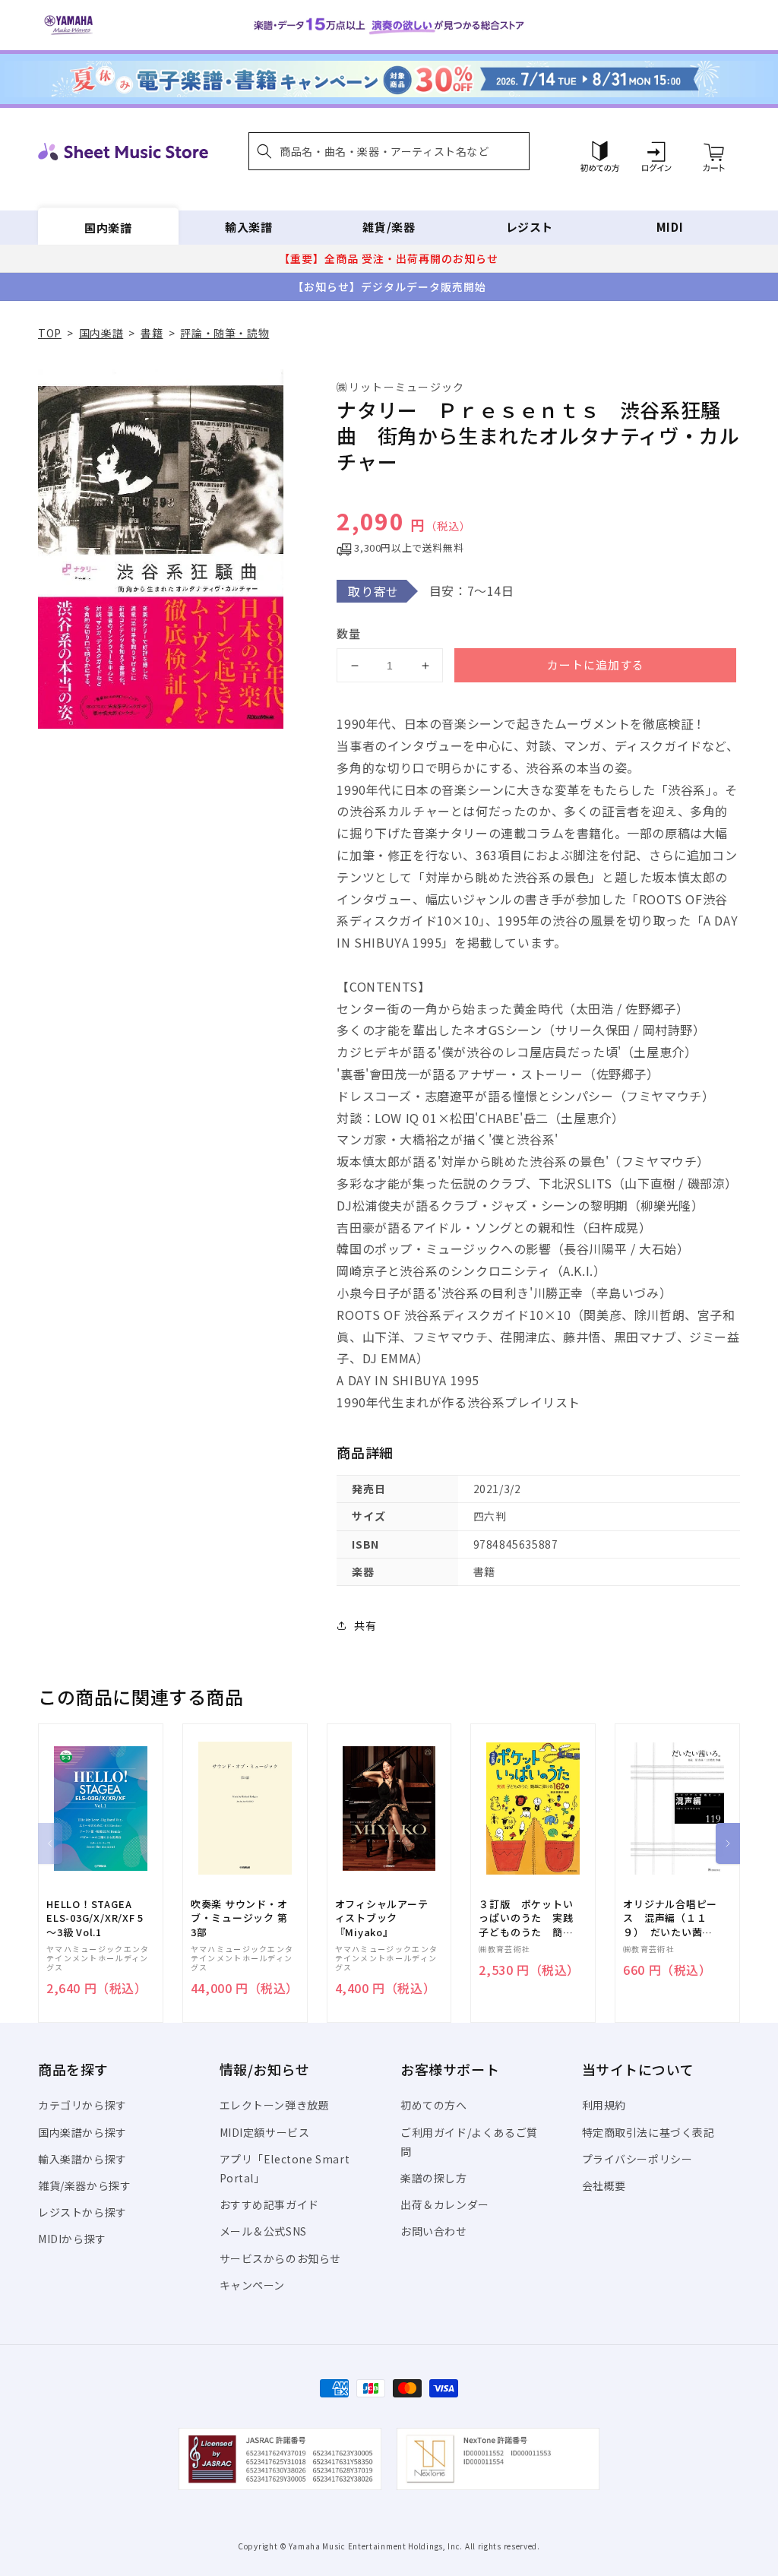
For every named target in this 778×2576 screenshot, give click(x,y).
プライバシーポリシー (637, 2159)
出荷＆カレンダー (445, 2204)
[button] (389, 151)
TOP (50, 333)
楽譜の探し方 (434, 2178)
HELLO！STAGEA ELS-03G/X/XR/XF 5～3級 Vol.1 (95, 1918)
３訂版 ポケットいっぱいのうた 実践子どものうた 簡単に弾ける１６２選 (526, 1918)
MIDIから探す (72, 2239)
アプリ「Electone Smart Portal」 (285, 2168)
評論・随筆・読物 (225, 333)
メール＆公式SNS (263, 2231)
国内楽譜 (108, 227)
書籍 (152, 333)
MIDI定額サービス (265, 2132)
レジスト (530, 227)
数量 (349, 633)
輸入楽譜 (248, 227)
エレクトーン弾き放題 (275, 2105)
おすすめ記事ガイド (269, 2204)
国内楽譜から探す (82, 2132)
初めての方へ (434, 2105)
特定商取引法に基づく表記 (648, 2132)
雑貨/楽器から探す (84, 2185)
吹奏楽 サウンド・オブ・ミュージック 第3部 (239, 1918)
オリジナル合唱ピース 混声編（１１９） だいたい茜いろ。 (670, 1918)
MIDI (670, 227)
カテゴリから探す (82, 2105)
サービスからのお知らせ (281, 2258)
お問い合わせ (434, 2231)
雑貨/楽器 (389, 227)
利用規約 (604, 2105)
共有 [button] (365, 1625)
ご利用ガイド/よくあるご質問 (469, 2142)
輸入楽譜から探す (82, 2159)
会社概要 (604, 2185)
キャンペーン (253, 2285)
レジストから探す (82, 2212)
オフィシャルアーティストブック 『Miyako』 (382, 1918)
